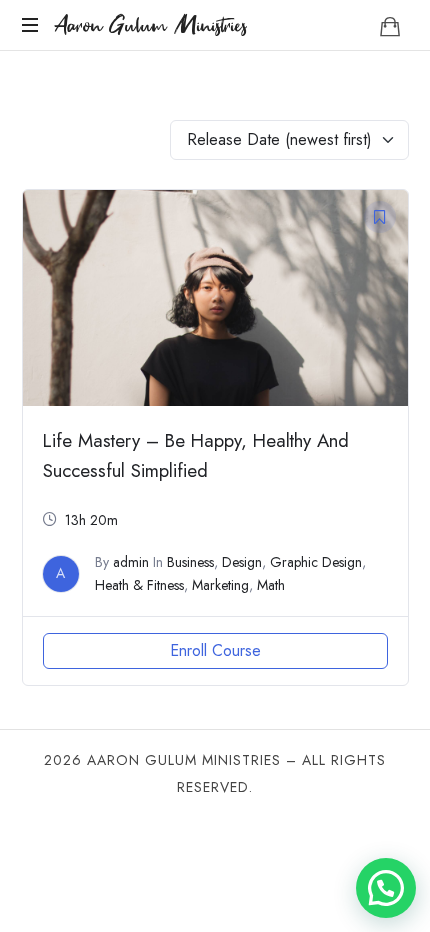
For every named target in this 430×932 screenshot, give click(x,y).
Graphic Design (316, 562)
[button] (386, 888)
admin (131, 562)
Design (242, 562)
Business (190, 562)
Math (271, 585)
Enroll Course (215, 650)
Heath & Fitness (139, 585)
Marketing (220, 585)
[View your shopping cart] (390, 26)
